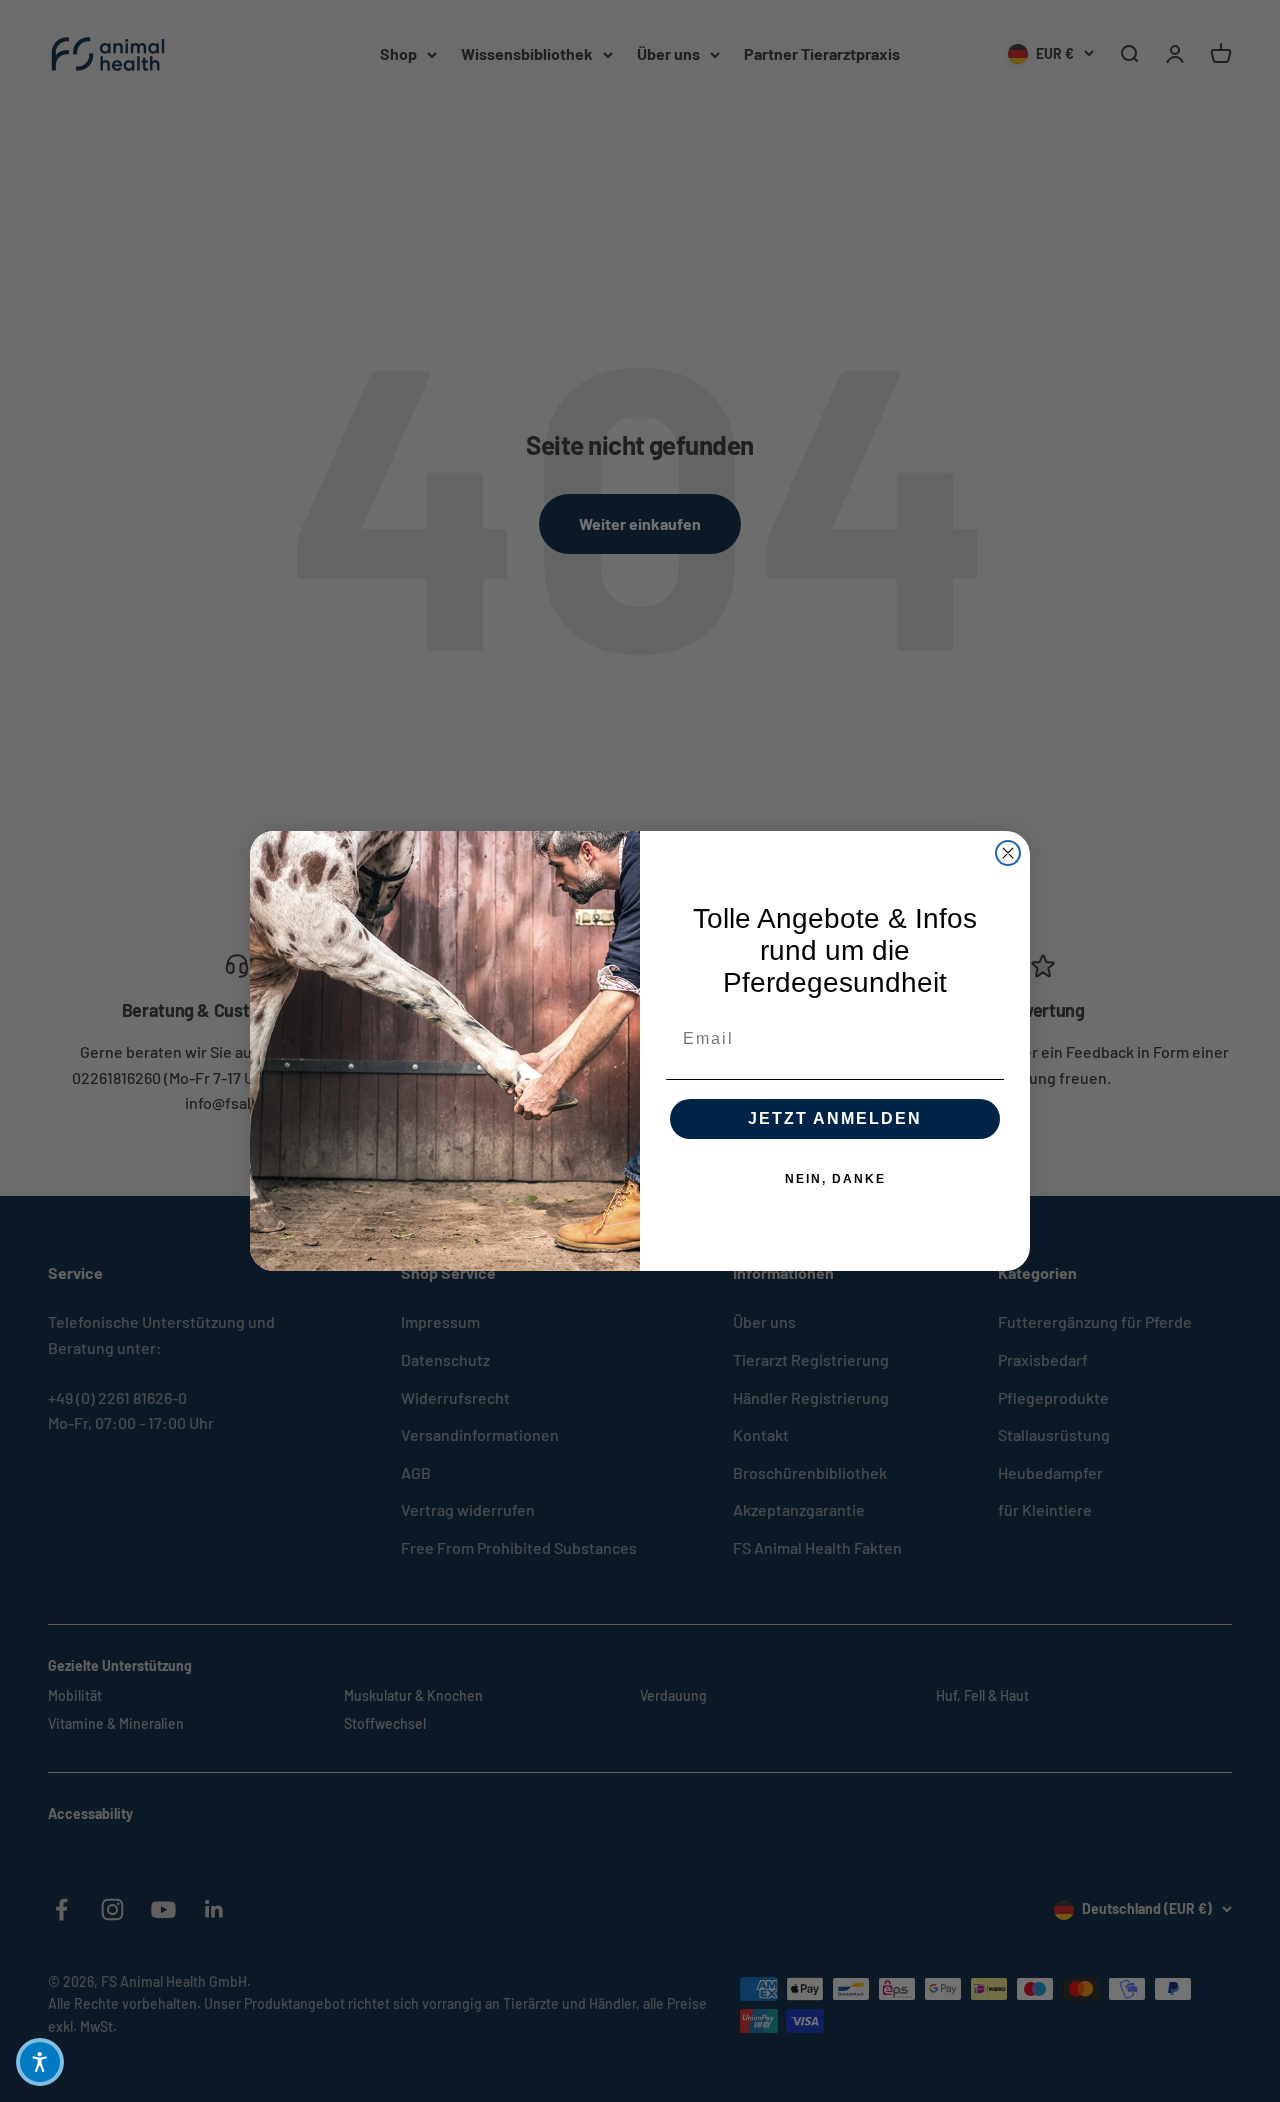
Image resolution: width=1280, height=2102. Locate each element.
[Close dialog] (1008, 853)
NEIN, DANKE (835, 1179)
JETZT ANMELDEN (835, 1118)
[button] (40, 2062)
